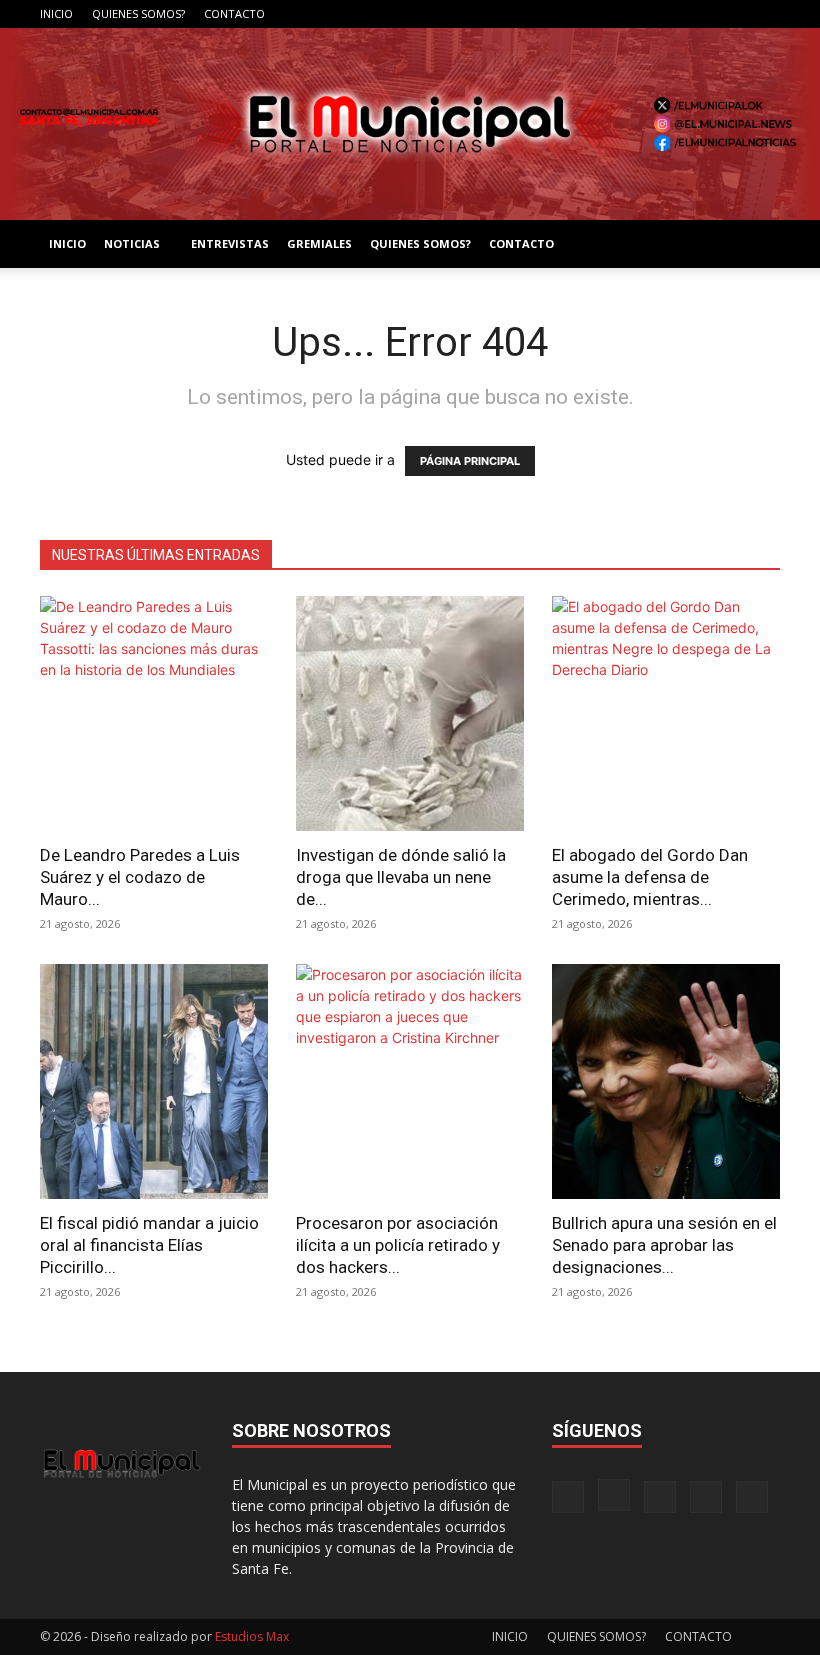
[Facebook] (633, 14)
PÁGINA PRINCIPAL (470, 461)
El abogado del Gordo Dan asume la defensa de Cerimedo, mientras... (650, 877)
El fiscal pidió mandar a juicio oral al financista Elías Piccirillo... (149, 1245)
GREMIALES (319, 243)
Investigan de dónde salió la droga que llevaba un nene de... (401, 877)
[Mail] (699, 14)
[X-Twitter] (732, 14)
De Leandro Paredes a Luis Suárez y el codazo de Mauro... (140, 877)
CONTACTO (234, 13)
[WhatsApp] (765, 14)
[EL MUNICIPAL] (410, 124)
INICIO (56, 13)
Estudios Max (252, 1636)
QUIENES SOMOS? (138, 13)
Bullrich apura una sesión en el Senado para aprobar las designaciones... (664, 1245)
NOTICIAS (132, 243)
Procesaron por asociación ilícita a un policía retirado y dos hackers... (398, 1245)
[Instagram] (666, 14)
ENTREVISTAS (230, 243)
